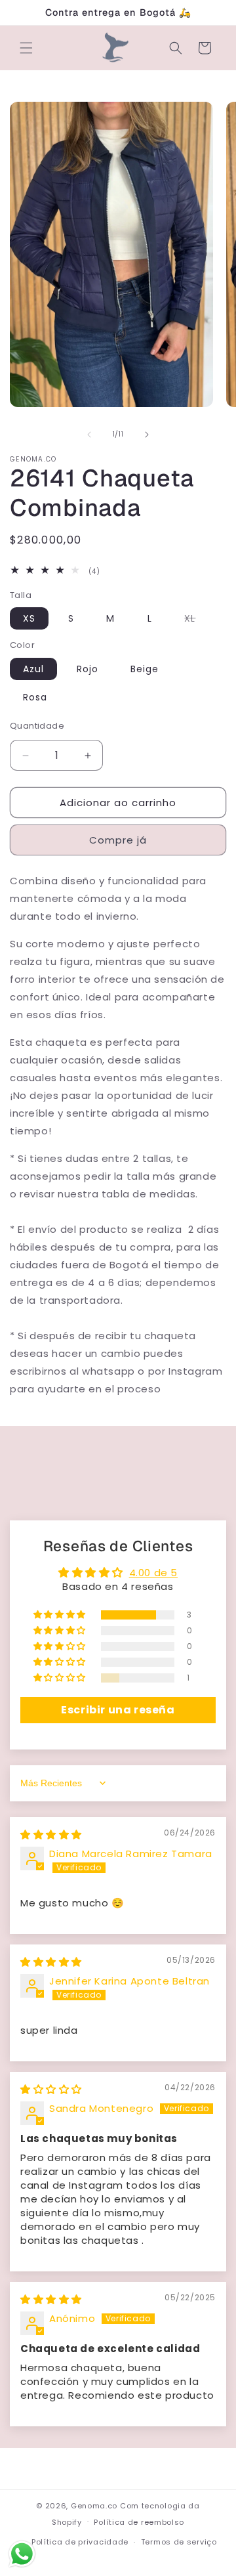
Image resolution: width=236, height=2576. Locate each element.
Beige (145, 669)
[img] (51, 1835)
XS (29, 618)
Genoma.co (94, 2506)
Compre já (118, 840)
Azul (33, 669)
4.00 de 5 (153, 1573)
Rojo (88, 669)
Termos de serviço (179, 2542)
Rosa (35, 697)
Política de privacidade (80, 2542)
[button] (26, 48)
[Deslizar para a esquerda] (89, 435)
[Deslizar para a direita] (147, 435)
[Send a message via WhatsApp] (22, 2554)
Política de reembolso (139, 2522)
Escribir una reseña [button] (118, 1710)
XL (196, 620)
